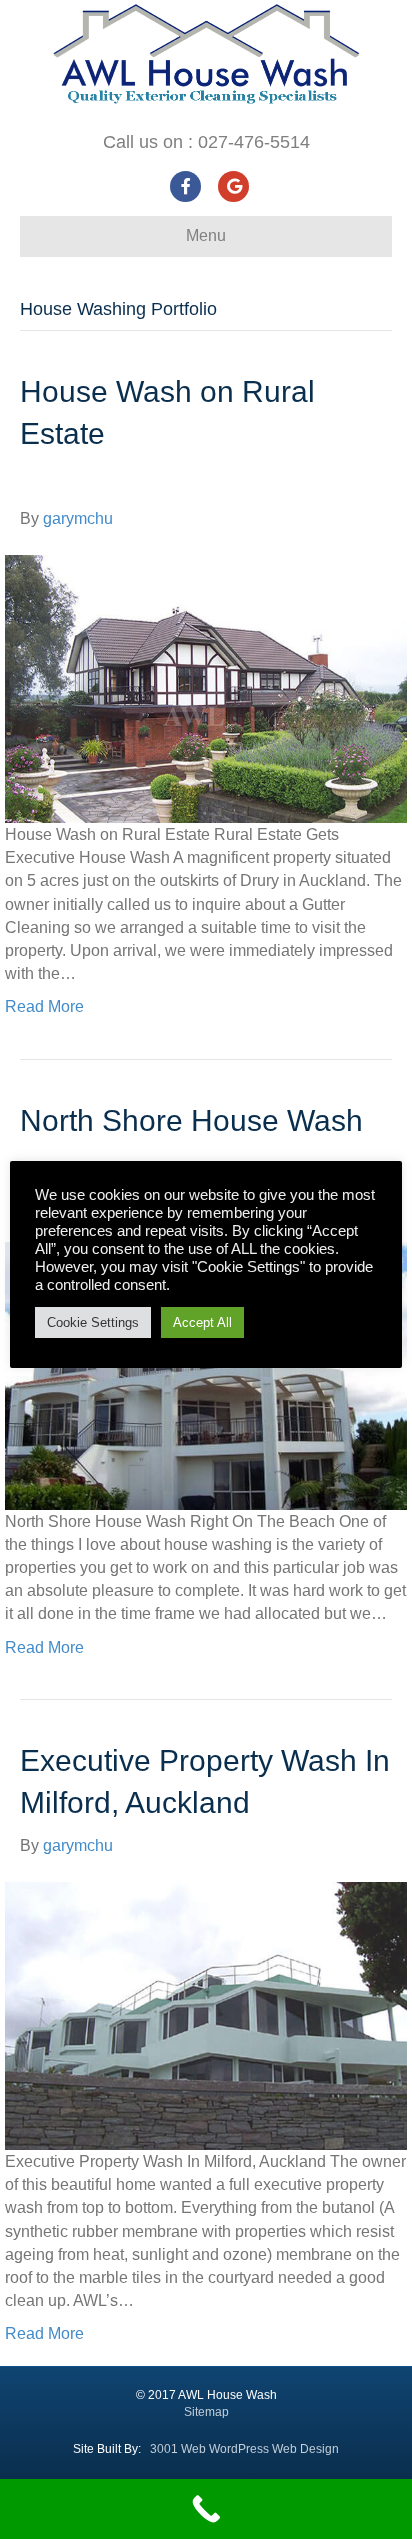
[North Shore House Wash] (206, 1374)
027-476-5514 (254, 142)
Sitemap (206, 2412)
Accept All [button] (202, 1322)
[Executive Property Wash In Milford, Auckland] (206, 2014)
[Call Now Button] (206, 2509)
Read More (44, 1006)
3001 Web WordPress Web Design (244, 2449)
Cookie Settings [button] (93, 1322)
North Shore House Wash (191, 1120)
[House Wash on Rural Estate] (206, 687)
